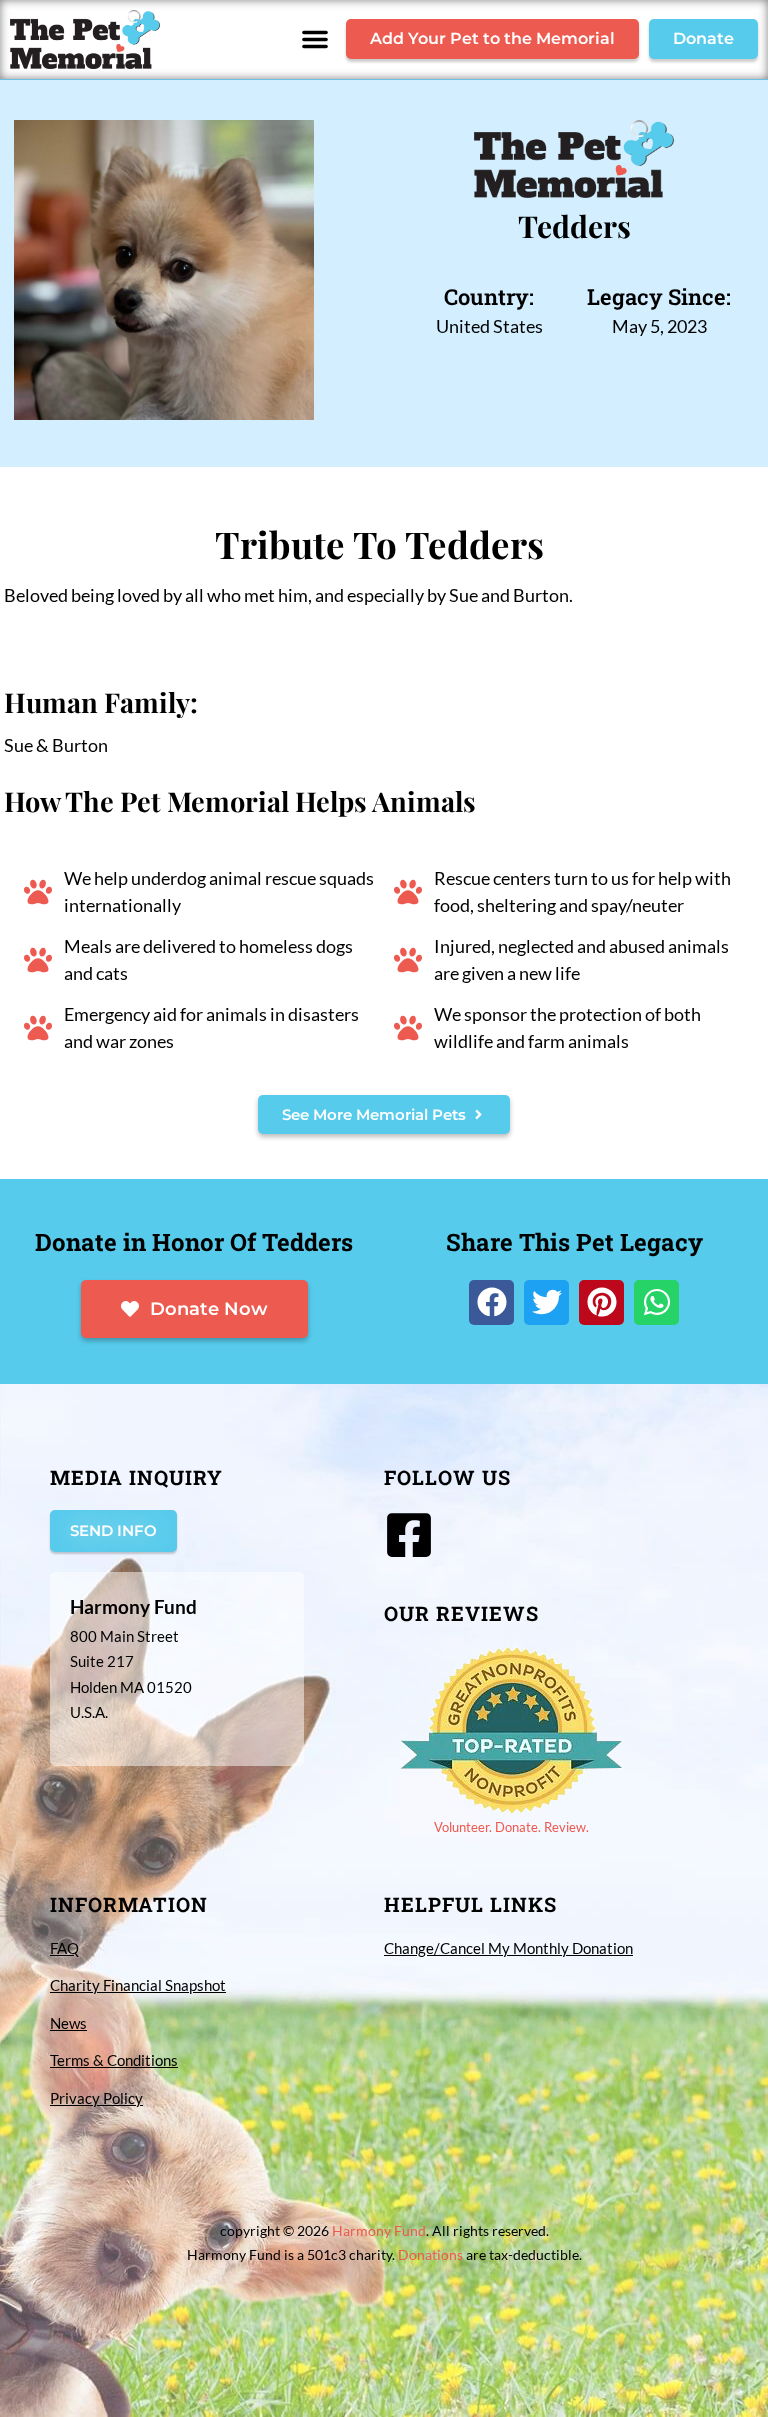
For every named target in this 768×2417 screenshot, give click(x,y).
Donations (430, 2254)
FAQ (64, 1948)
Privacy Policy (96, 2098)
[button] (315, 39)
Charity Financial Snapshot (138, 1985)
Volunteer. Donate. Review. (511, 1827)
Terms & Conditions (114, 2060)
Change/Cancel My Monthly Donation (508, 1948)
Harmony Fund (379, 2230)
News (68, 2023)
